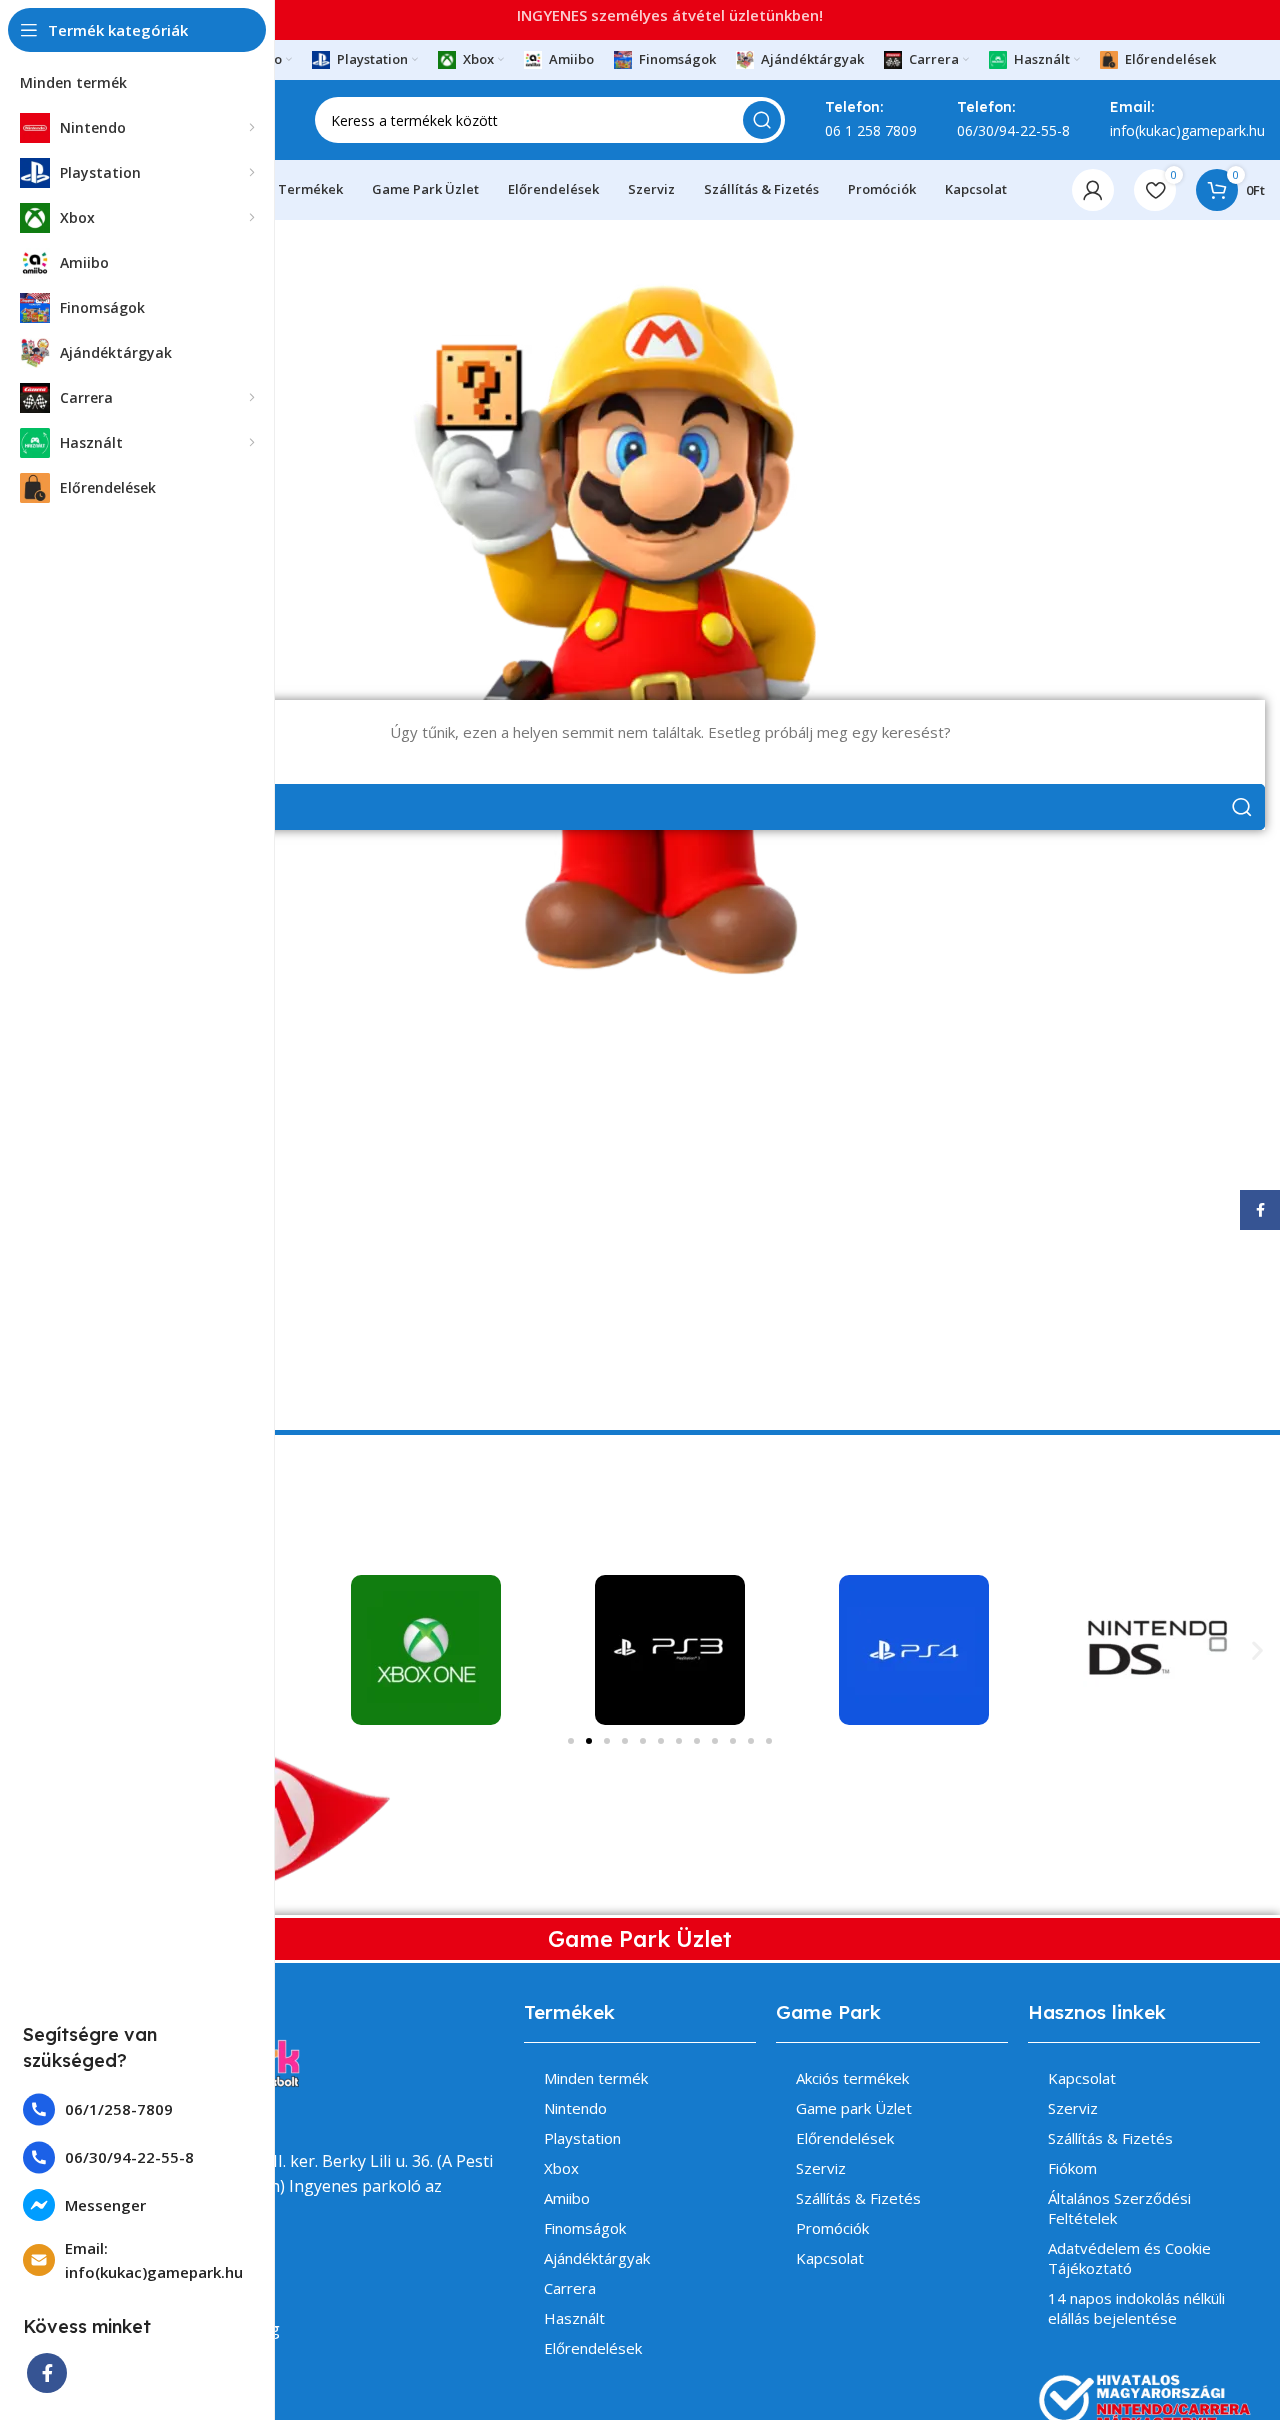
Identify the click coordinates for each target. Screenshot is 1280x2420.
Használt (574, 2318)
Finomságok (585, 2228)
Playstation (582, 2138)
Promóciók (832, 2228)
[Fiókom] (1093, 190)
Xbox (561, 2168)
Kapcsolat (830, 2258)
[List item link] (137, 2109)
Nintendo (575, 2108)
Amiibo (567, 2198)
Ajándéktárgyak (597, 2258)
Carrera (570, 2288)
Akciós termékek (852, 2078)
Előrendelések (593, 2348)
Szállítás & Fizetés (858, 2198)
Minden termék (596, 2078)
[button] (1257, 1650)
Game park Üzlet (854, 2108)
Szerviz (821, 2168)
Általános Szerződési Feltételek (1119, 2208)
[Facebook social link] (47, 2373)
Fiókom (1072, 2168)
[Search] (762, 120)
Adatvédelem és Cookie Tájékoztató (1129, 2258)
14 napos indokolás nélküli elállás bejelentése (1136, 2308)
